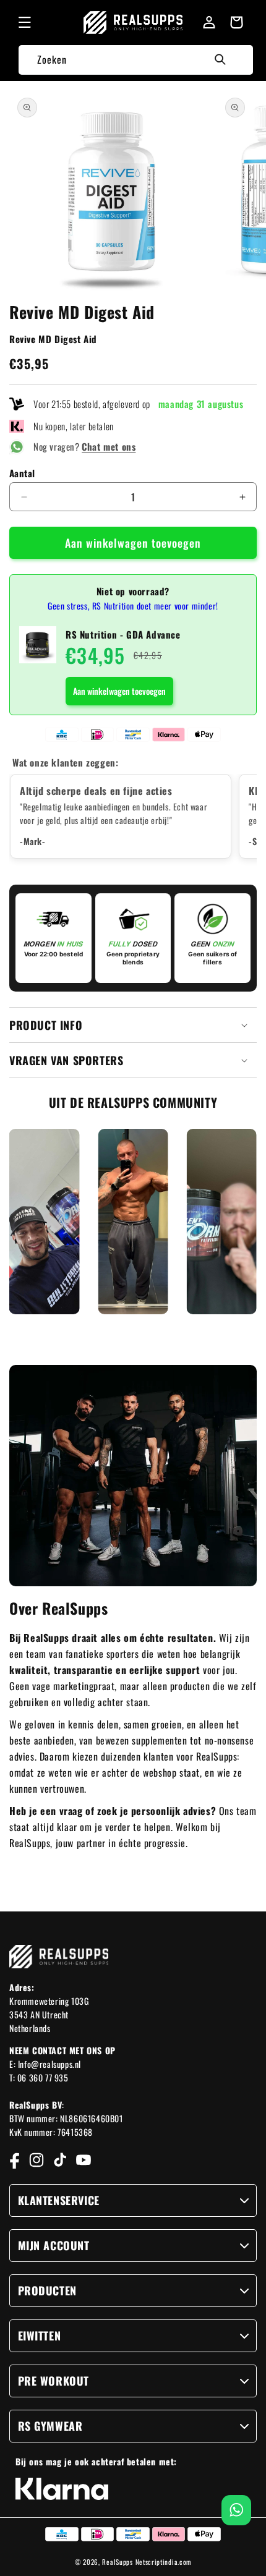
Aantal (22, 473)
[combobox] (135, 60)
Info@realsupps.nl (49, 2064)
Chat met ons (109, 446)
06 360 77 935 (43, 2077)
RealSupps (117, 2562)
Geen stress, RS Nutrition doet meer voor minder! (133, 606)
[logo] (133, 23)
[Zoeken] (220, 59)
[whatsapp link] (237, 2510)
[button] (25, 22)
